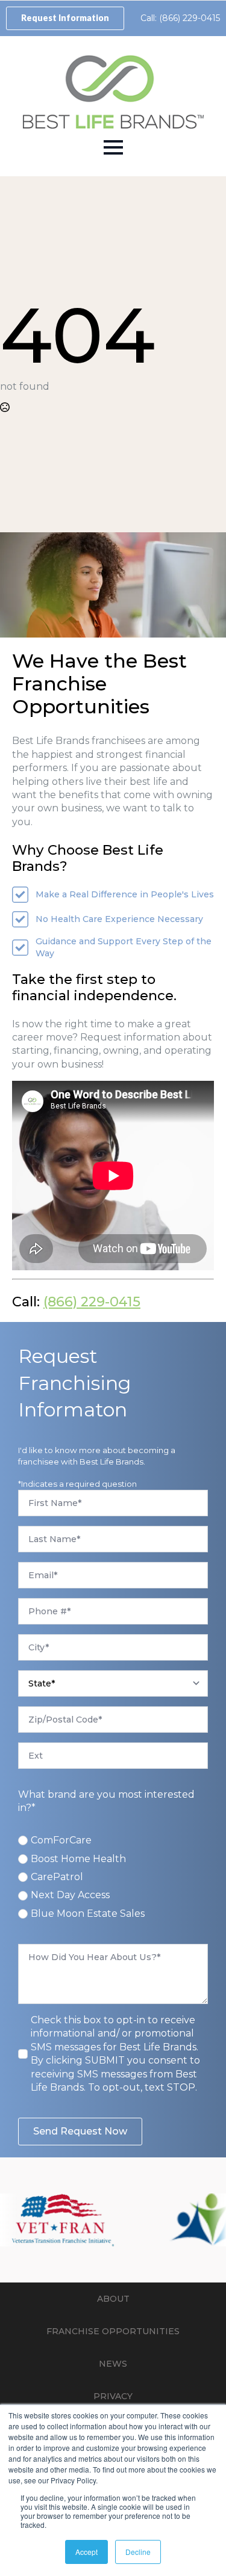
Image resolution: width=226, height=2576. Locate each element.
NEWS (113, 2364)
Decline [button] (138, 2552)
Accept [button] (86, 2552)
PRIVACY (113, 2396)
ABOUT (113, 2299)
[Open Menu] (113, 147)
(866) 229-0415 (92, 1302)
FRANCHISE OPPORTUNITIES (113, 2331)
